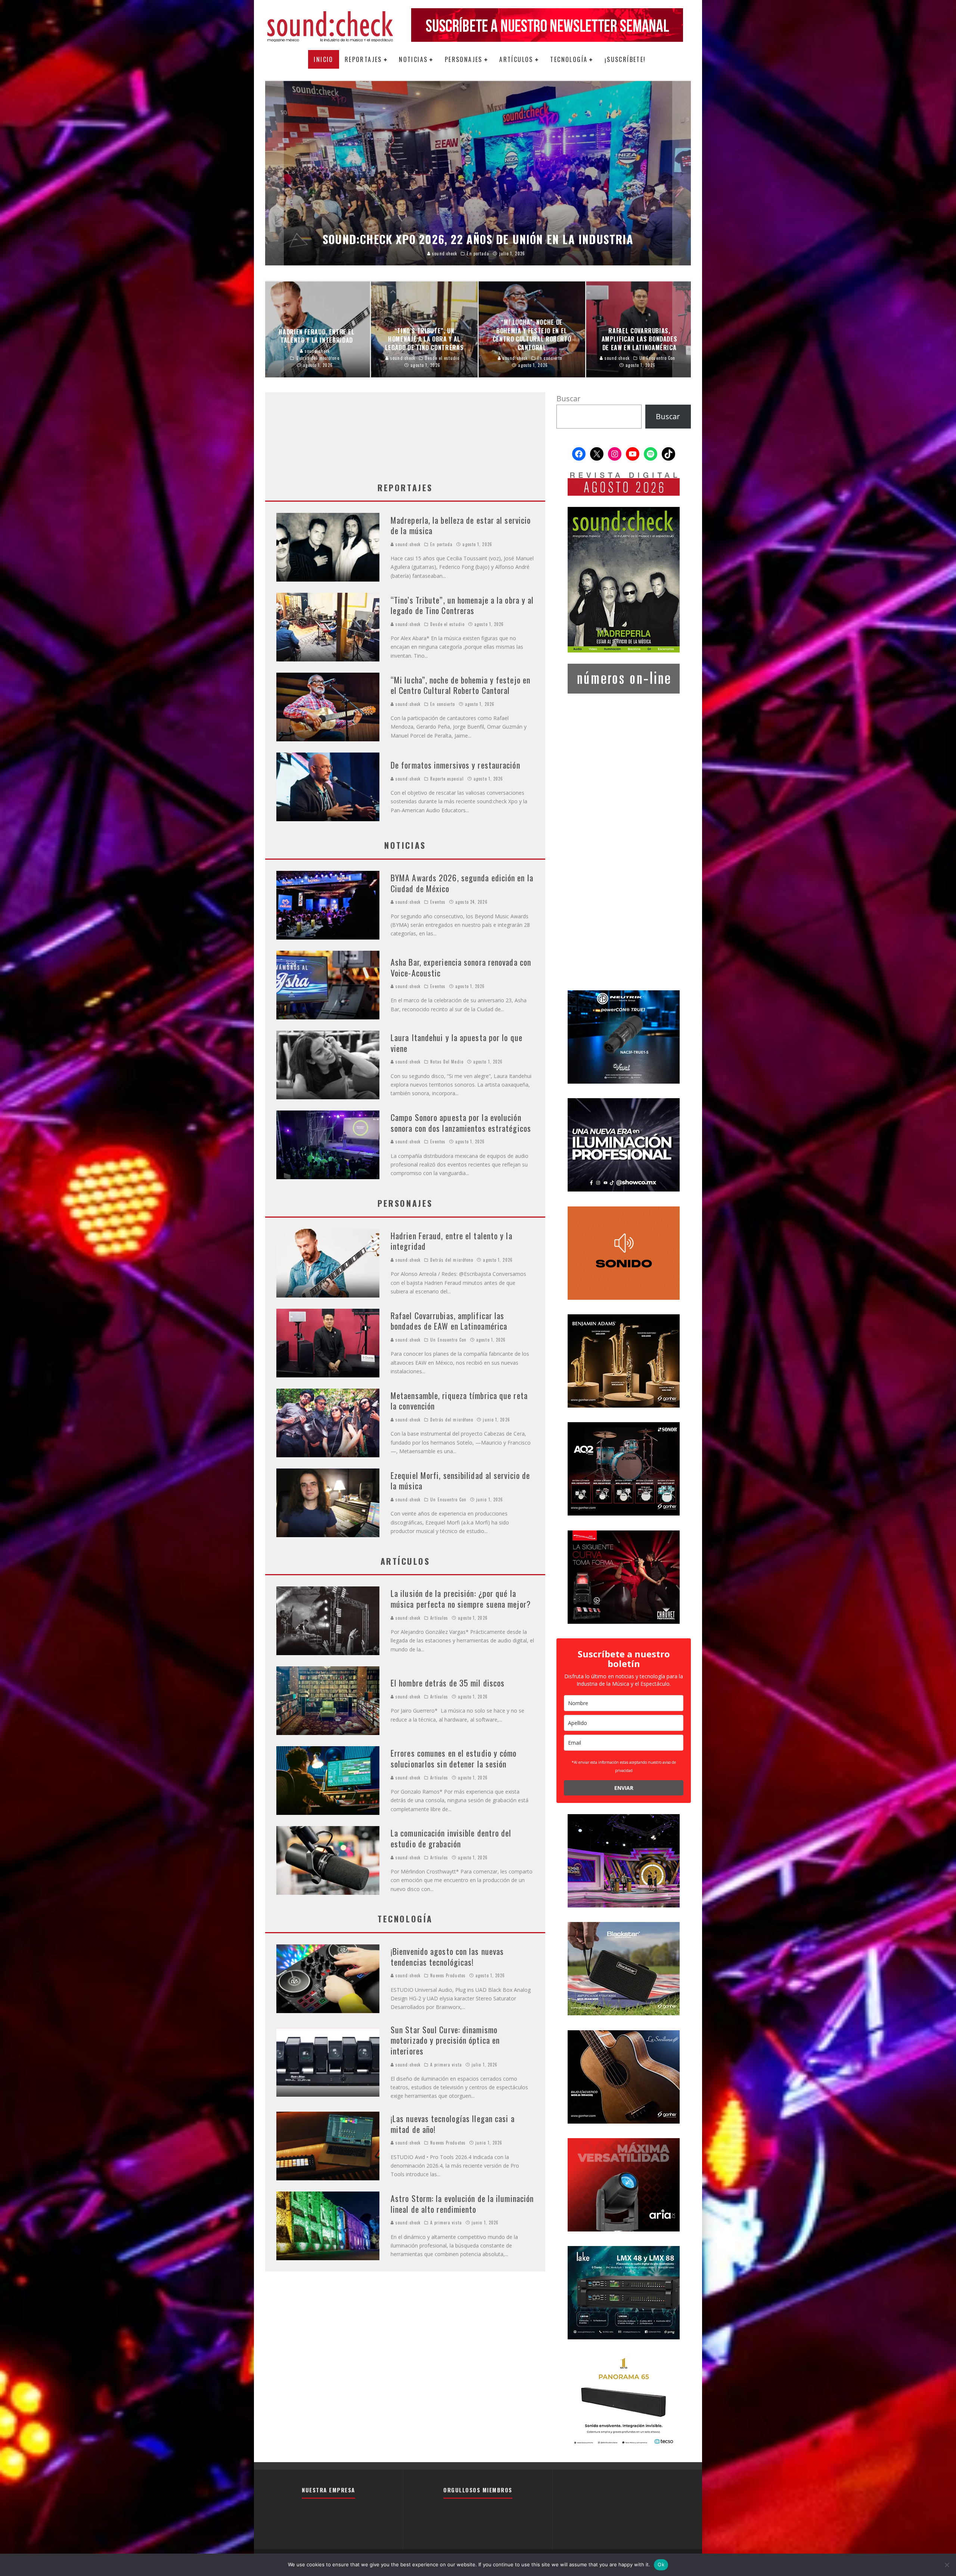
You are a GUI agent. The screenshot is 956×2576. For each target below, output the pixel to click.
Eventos (438, 902)
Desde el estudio (447, 624)
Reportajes (363, 59)
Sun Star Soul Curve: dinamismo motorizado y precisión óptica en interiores (445, 2040)
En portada (441, 544)
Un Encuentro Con (448, 1340)
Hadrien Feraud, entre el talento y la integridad (451, 1241)
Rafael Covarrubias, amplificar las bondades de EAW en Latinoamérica (449, 1321)
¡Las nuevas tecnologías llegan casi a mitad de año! (453, 2124)
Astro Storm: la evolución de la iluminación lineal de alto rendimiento (462, 2204)
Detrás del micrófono (452, 1260)
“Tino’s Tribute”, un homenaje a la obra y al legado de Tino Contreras (462, 605)
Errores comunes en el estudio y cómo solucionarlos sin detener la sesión (454, 1758)
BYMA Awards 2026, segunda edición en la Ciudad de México (462, 883)
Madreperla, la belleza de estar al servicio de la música (461, 525)
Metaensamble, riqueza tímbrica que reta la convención (459, 1401)
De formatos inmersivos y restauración (455, 765)
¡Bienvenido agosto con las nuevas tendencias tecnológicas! (447, 1957)
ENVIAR (624, 1788)
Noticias (413, 59)
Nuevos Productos (448, 1975)
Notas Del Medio (447, 1062)
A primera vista (446, 2065)
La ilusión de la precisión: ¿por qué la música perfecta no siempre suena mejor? (461, 1599)
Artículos (516, 59)
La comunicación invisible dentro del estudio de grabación (451, 1838)
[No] (947, 2565)
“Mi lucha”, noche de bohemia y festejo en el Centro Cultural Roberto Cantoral (460, 685)
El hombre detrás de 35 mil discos (448, 1683)
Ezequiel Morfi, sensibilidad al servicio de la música (460, 1481)
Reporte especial (447, 779)
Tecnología (569, 59)
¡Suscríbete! (625, 59)
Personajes (464, 59)
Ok (661, 2564)
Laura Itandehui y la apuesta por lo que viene (457, 1043)
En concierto (443, 704)
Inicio (323, 59)
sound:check (407, 544)
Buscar (569, 398)
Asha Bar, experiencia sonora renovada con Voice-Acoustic (461, 967)
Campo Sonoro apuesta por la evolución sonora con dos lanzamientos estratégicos (461, 1123)
